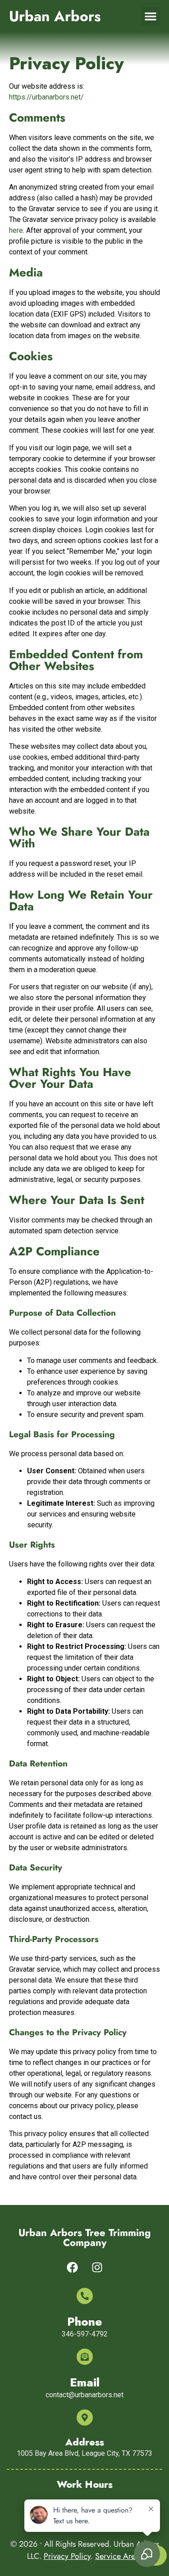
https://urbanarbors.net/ (46, 97)
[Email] (85, 2357)
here (16, 230)
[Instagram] (97, 2268)
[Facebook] (72, 2268)
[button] (151, 16)
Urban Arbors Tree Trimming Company (84, 2237)
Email (85, 2382)
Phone (85, 2322)
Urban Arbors (55, 16)
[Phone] (85, 2296)
